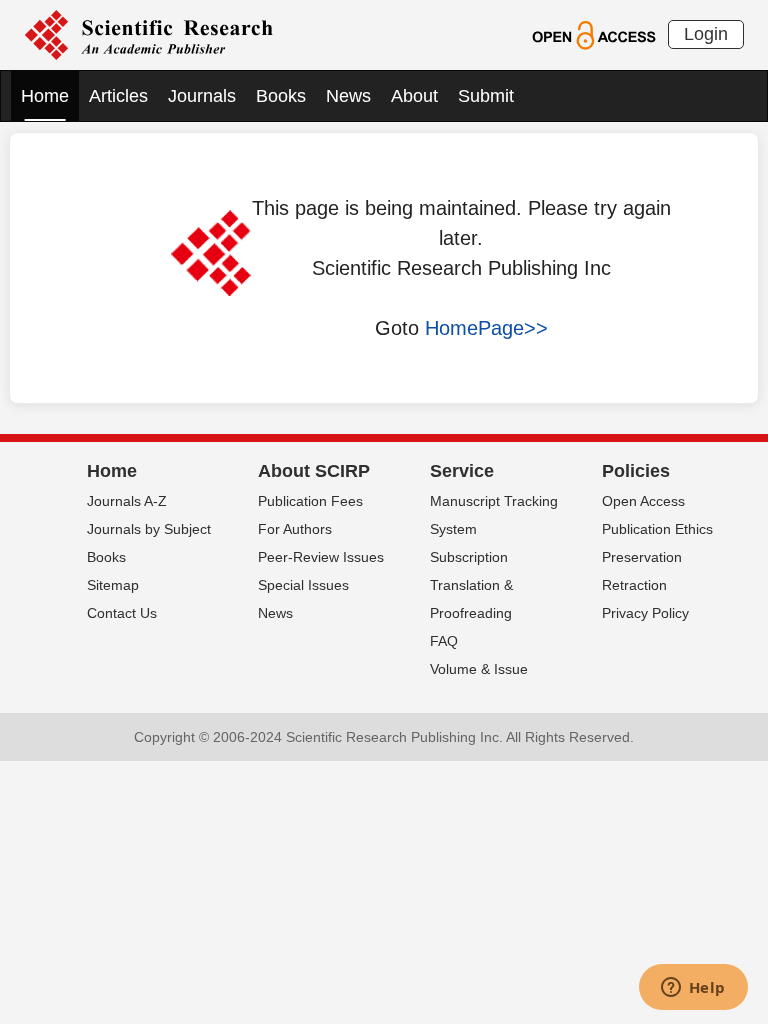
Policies (636, 471)
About (414, 96)
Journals (202, 96)
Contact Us (122, 613)
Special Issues (303, 585)
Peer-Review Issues (321, 557)
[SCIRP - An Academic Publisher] (148, 34)
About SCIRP (314, 471)
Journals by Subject (149, 529)
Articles (118, 96)
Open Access (643, 501)
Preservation (642, 557)
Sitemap (113, 585)
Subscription (469, 557)
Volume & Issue (479, 669)
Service (462, 471)
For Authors (295, 529)
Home (45, 96)
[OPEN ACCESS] (593, 34)
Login (706, 34)
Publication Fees (310, 501)
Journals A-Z (127, 501)
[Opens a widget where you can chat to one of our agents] (693, 989)
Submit (486, 96)
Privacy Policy (645, 613)
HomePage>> (486, 328)
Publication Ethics (657, 529)
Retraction (634, 585)
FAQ (444, 641)
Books (281, 96)
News (348, 96)
